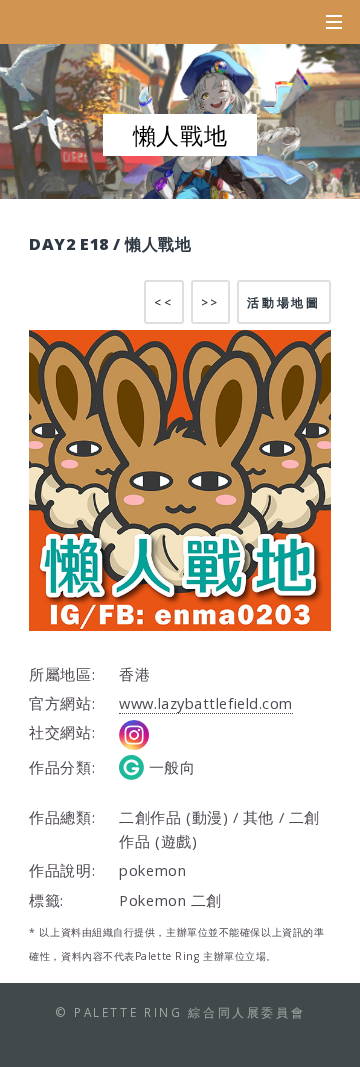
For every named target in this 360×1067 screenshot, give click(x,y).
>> (210, 302)
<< (163, 302)
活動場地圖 (283, 302)
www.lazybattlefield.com (206, 703)
